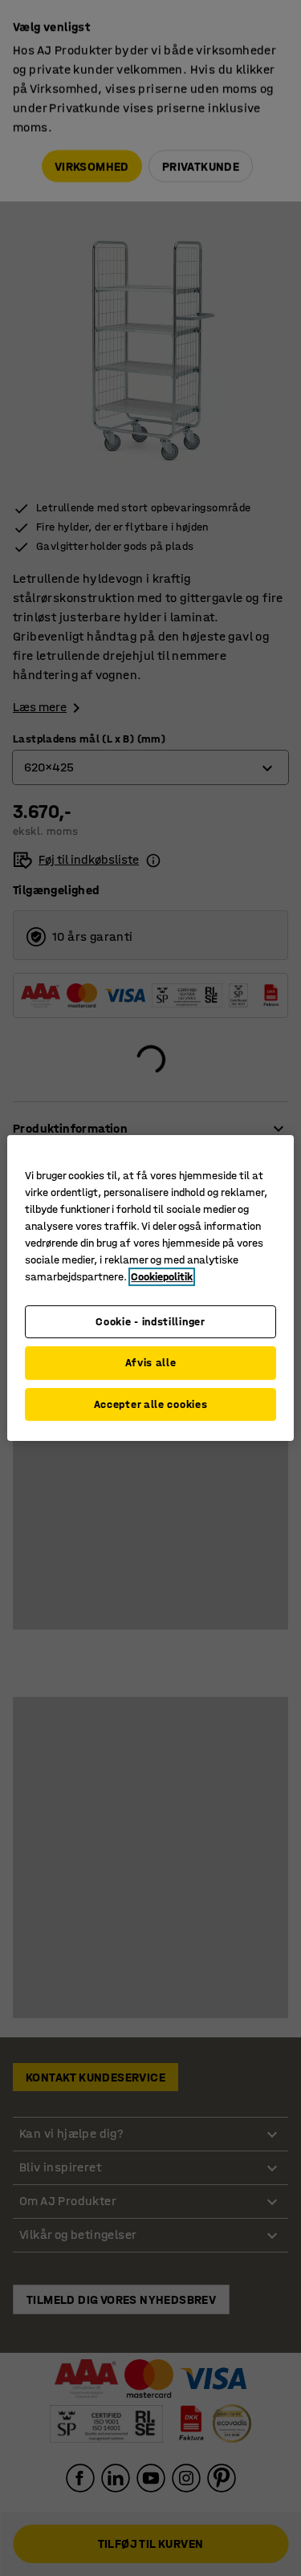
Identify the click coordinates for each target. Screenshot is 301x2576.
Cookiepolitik (162, 1277)
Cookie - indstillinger (150, 1322)
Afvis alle (151, 1363)
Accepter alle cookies (151, 1404)
